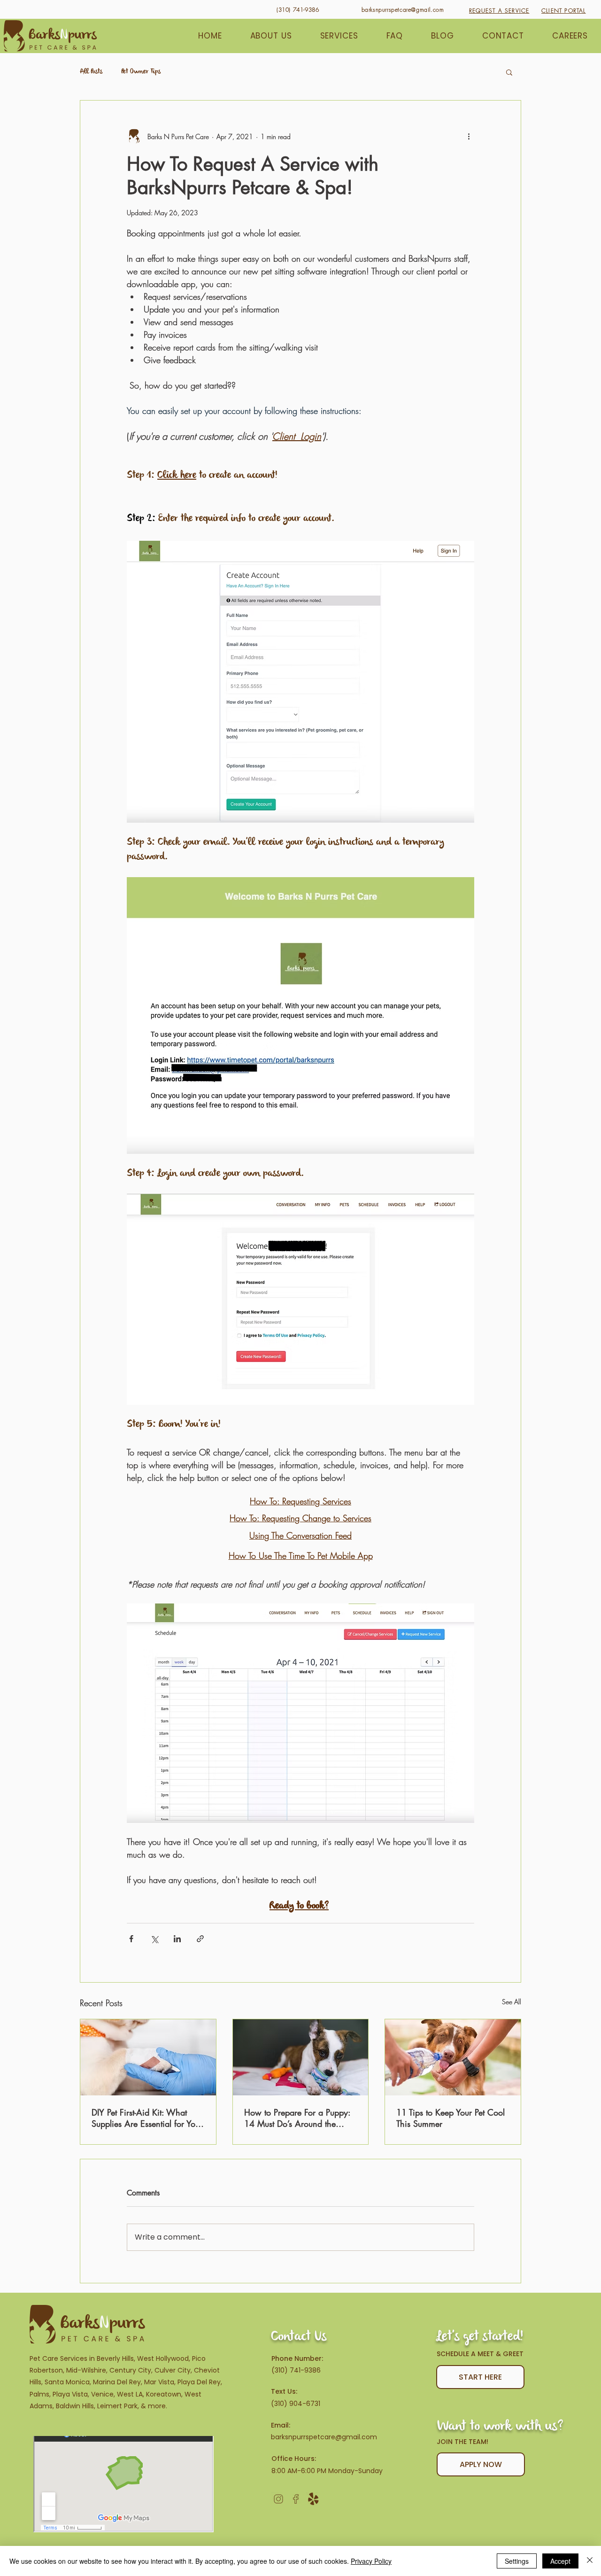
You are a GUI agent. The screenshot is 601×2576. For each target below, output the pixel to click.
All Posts (91, 72)
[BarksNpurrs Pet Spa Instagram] (278, 2499)
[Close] (590, 2561)
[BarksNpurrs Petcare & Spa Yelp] (313, 2499)
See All (512, 2002)
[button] (509, 72)
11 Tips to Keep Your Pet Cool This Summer (451, 2118)
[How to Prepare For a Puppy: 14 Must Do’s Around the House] (301, 2057)
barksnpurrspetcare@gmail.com (324, 2437)
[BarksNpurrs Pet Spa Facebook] (296, 2499)
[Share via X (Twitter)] (154, 1939)
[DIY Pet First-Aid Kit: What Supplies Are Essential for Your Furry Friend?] (148, 2057)
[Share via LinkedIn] (177, 1939)
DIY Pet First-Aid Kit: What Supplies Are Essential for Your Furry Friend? (147, 2118)
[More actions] (469, 136)
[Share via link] (200, 1939)
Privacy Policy (371, 2561)
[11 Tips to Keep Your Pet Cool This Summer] (453, 2057)
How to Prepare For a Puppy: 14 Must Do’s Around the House (297, 2118)
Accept (560, 2561)
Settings (517, 2561)
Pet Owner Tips (141, 72)
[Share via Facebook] (131, 1939)
